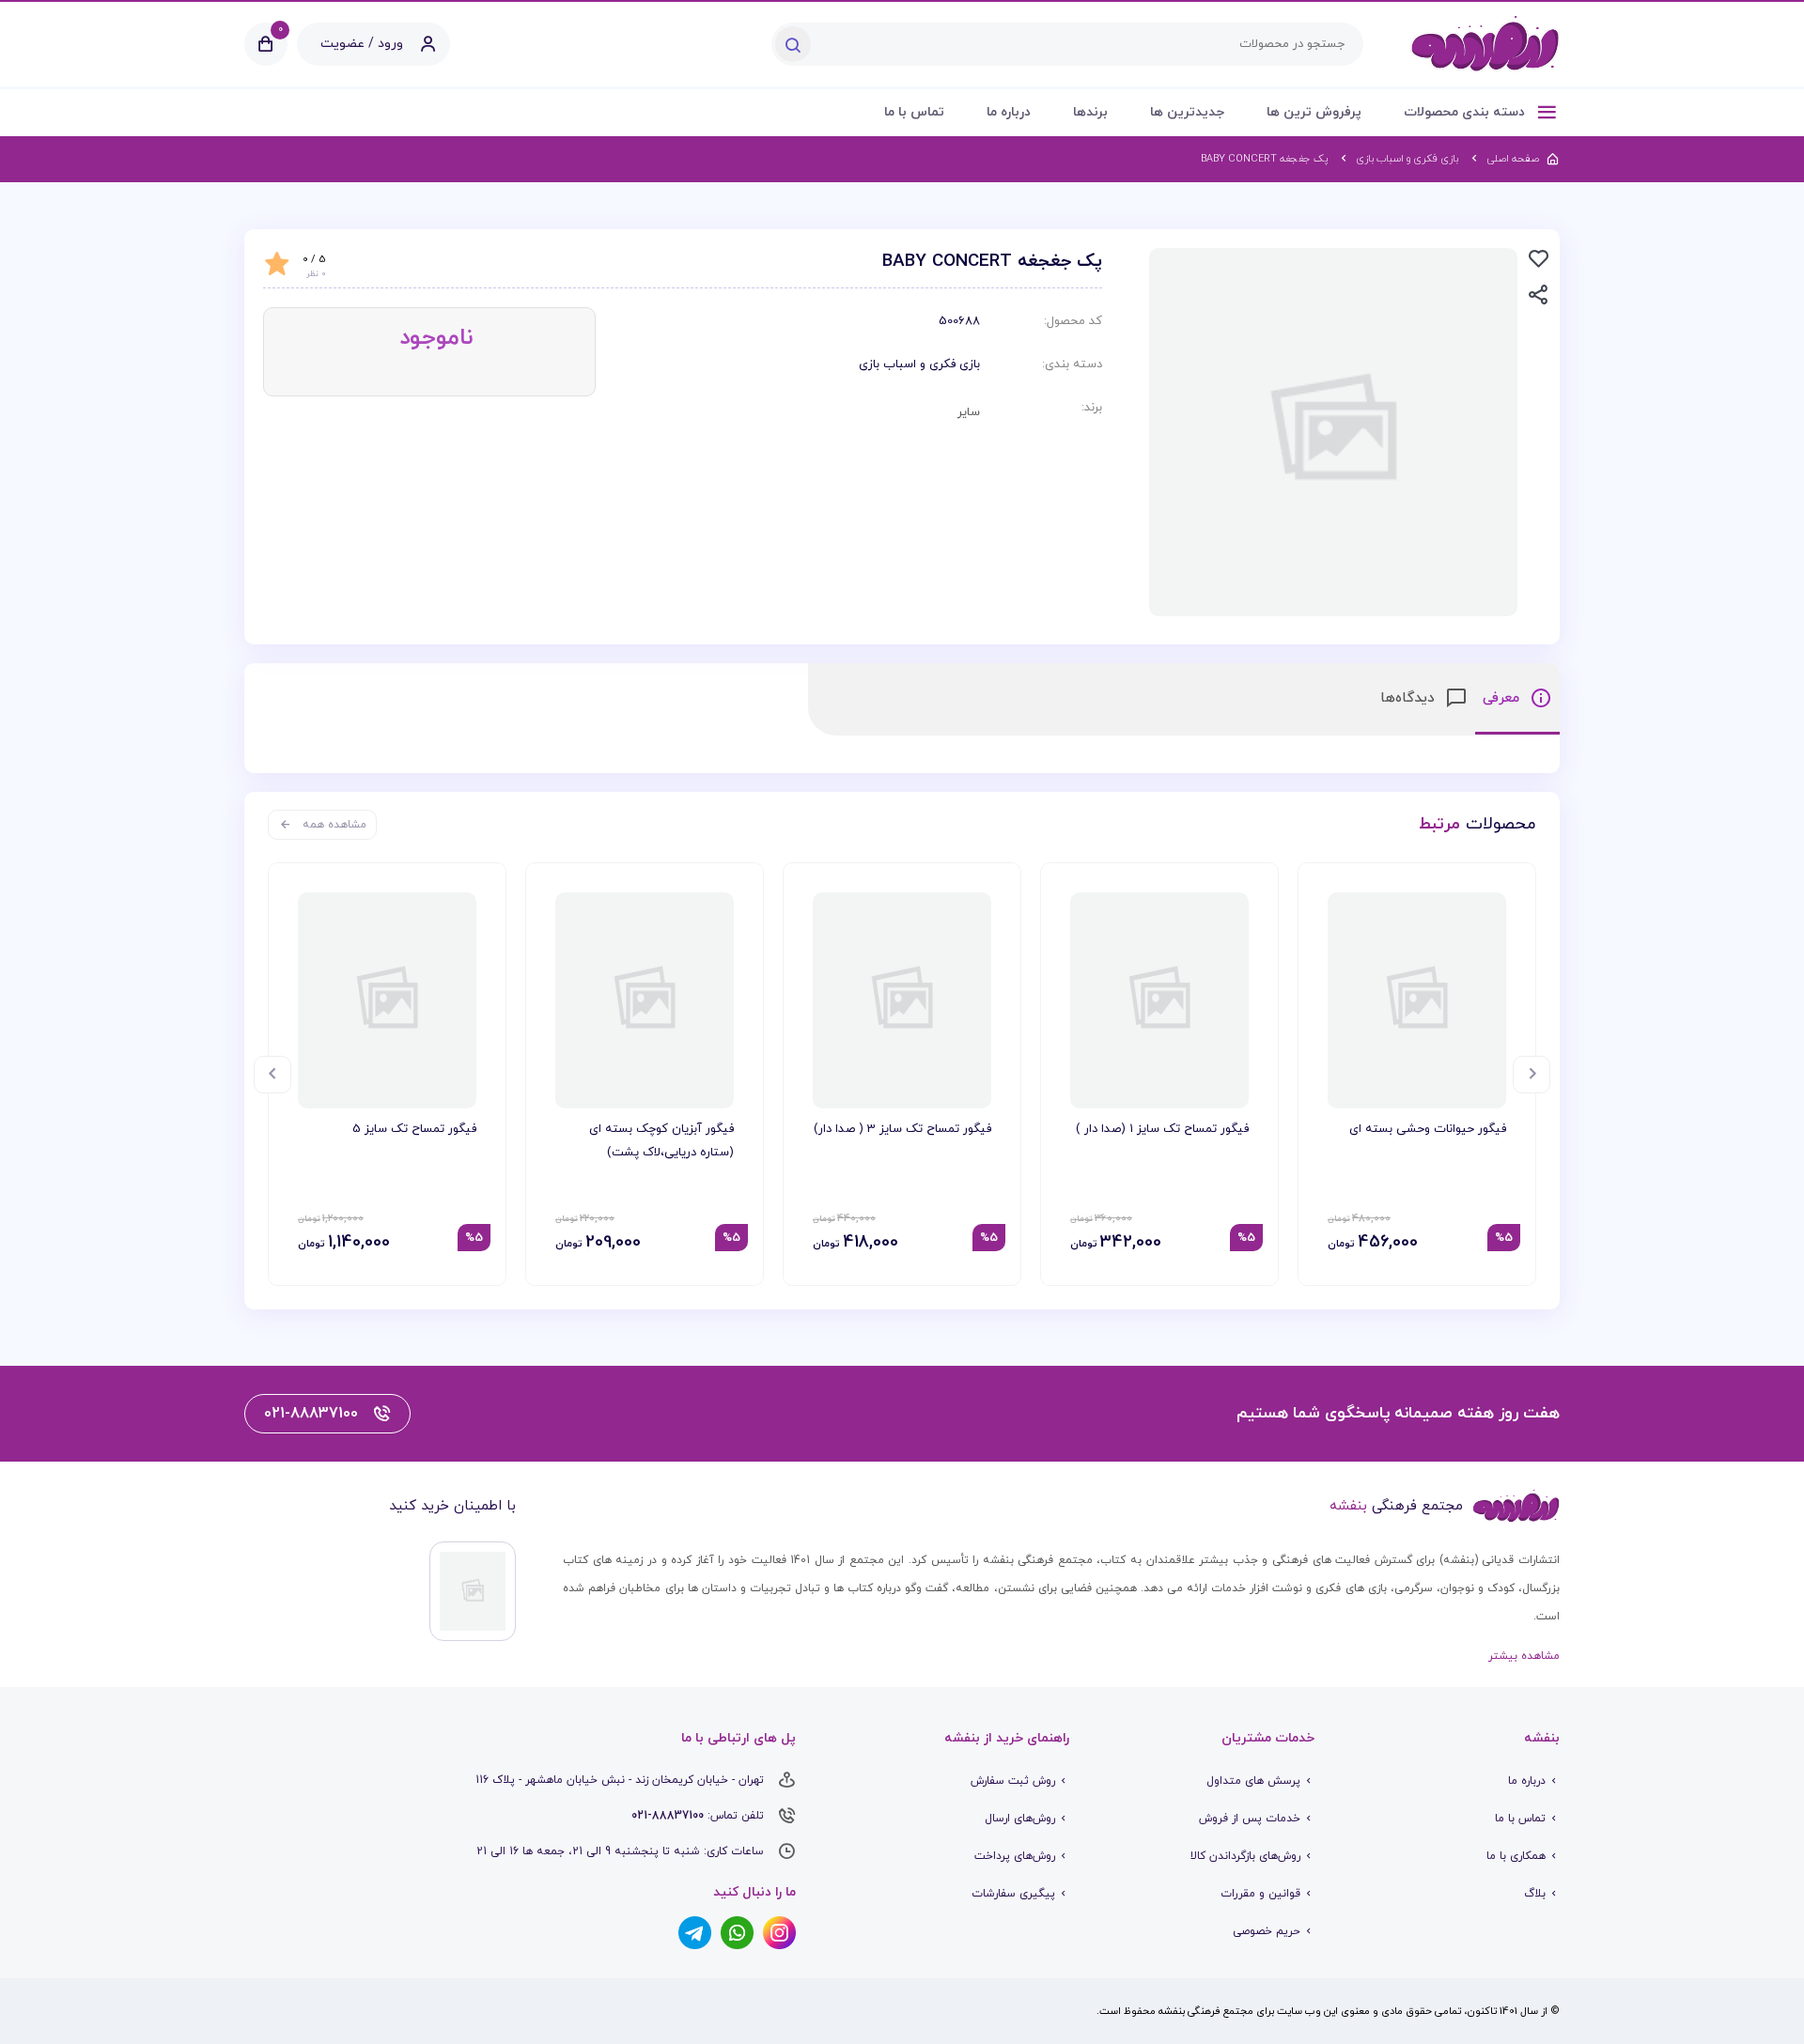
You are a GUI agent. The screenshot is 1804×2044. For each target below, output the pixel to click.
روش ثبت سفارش (1013, 1781)
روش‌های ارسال (1020, 1819)
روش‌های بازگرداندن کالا (1245, 1856)
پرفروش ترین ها (1314, 112)
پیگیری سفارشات (1013, 1894)
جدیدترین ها (1187, 112)
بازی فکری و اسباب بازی (919, 364)
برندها (1090, 112)
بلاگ (1535, 1894)
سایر (969, 412)
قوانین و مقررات (1260, 1894)
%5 (1504, 1238)
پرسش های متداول (1253, 1781)
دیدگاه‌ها (1410, 698)
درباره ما (1009, 112)
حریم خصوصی (1267, 1931)
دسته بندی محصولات (1466, 112)
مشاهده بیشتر (1524, 1656)
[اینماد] (473, 1591)
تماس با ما (914, 112)
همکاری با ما (1516, 1856)
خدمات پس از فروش (1250, 1819)
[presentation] (1532, 1075)
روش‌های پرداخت (1015, 1856)
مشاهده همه (334, 825)
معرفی (1503, 698)
